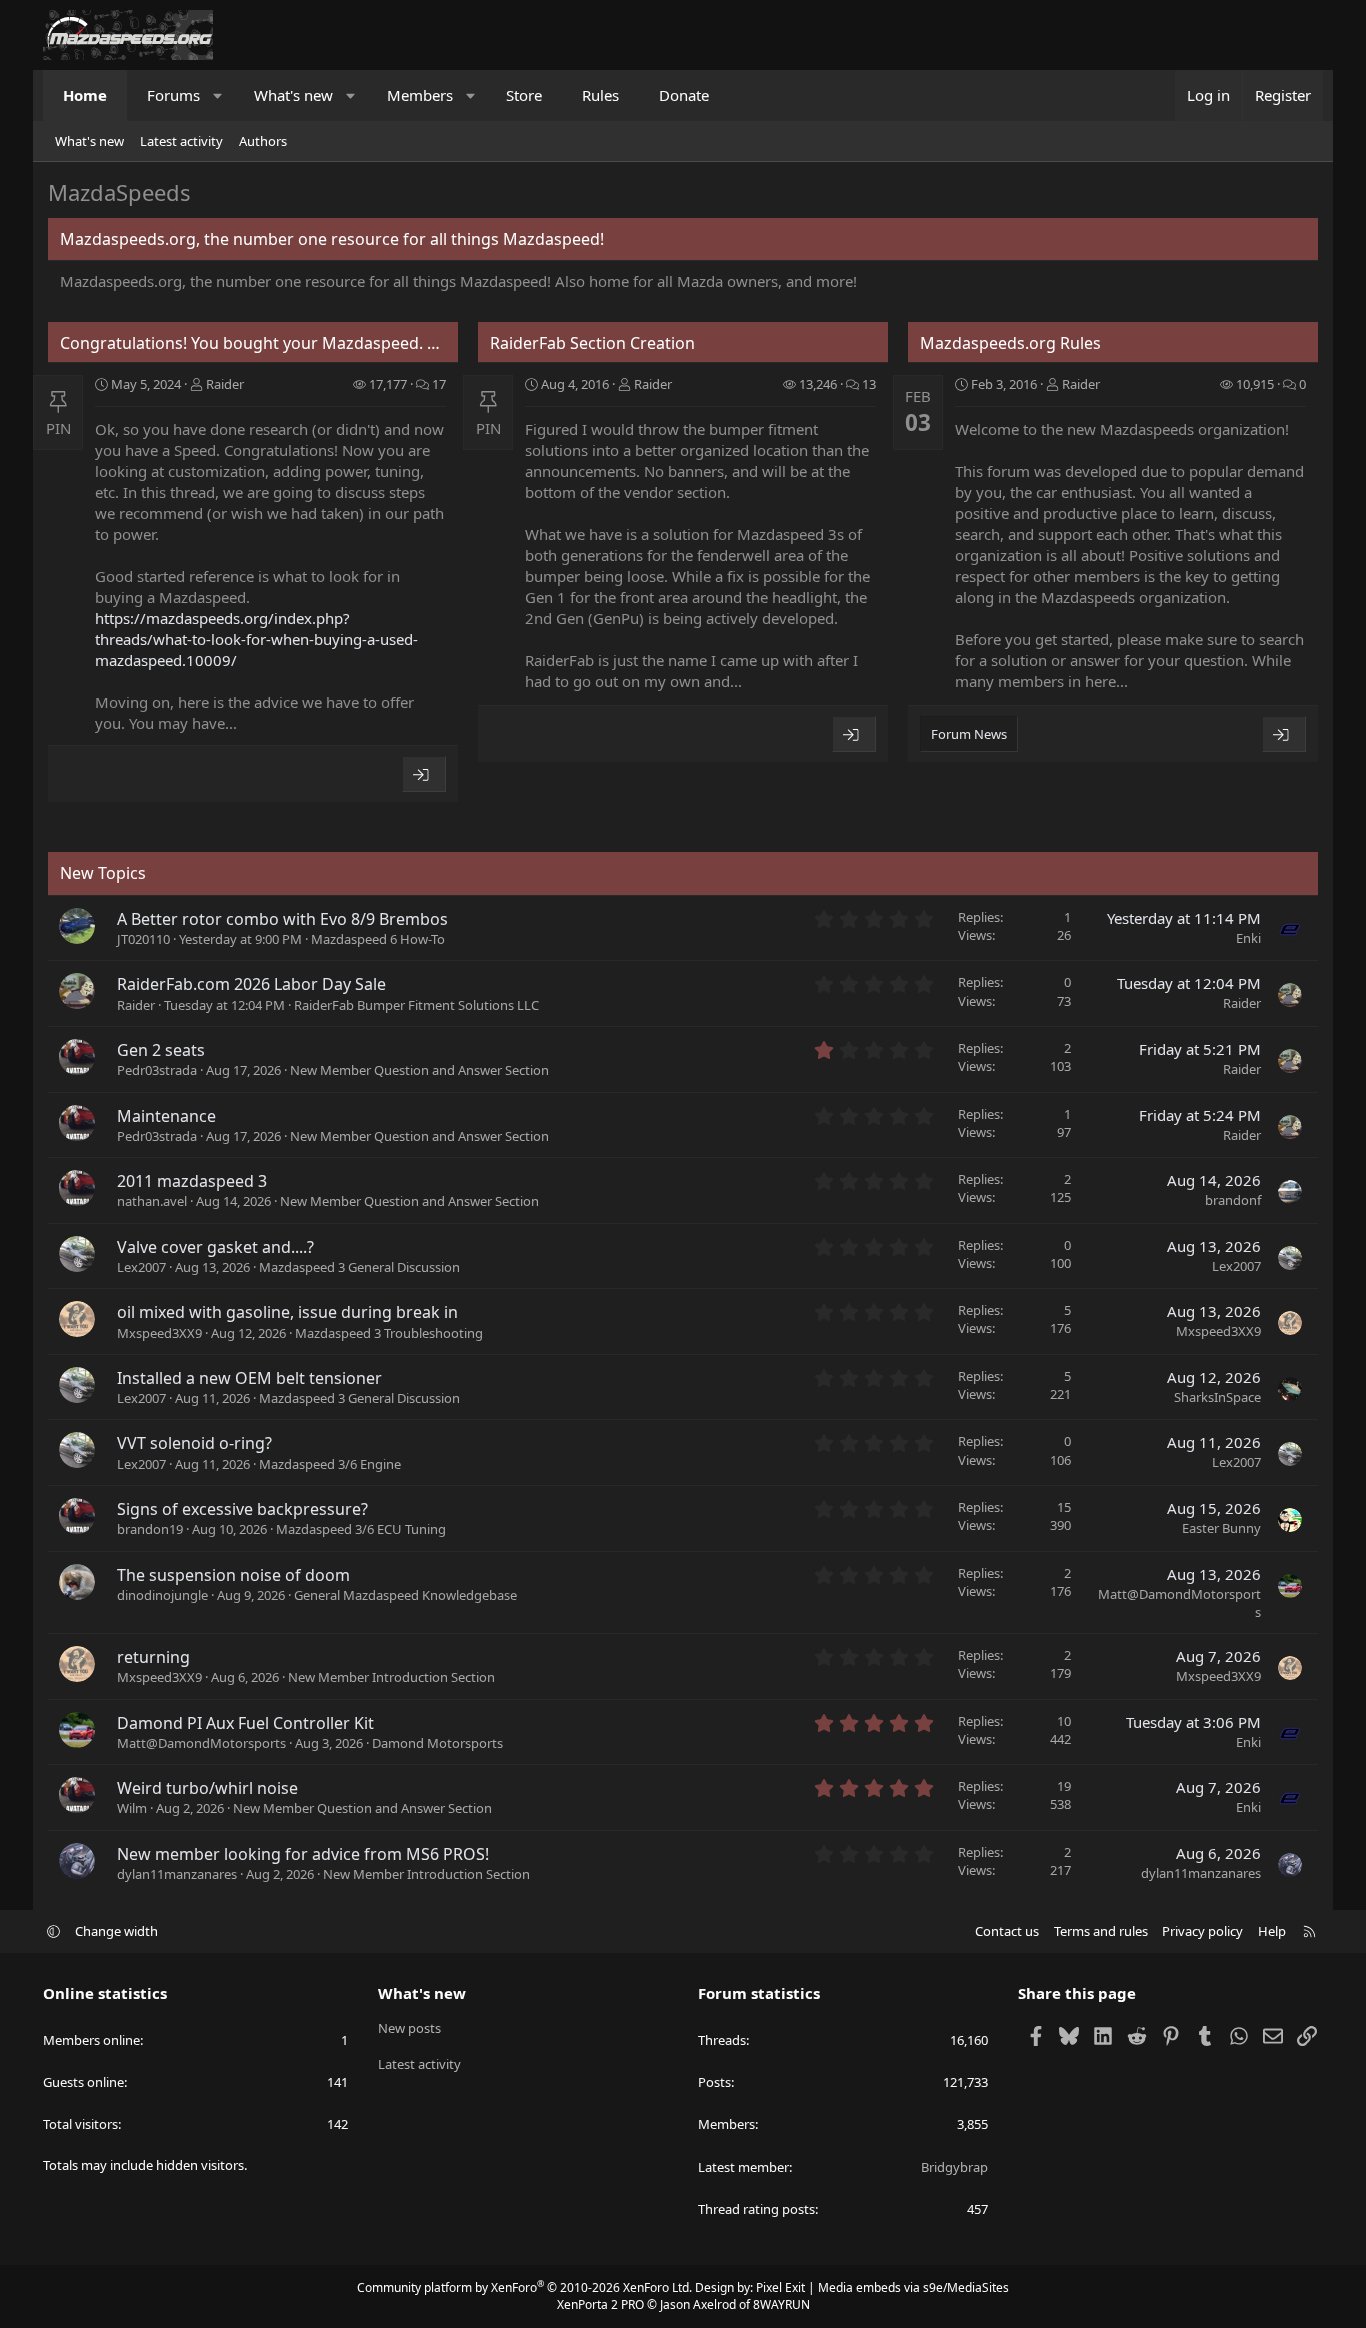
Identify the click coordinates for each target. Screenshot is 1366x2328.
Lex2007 (141, 1267)
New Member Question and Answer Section (419, 1070)
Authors (263, 141)
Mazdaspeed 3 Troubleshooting (389, 1333)
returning (153, 1657)
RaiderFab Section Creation (592, 343)
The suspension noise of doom (233, 1575)
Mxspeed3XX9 (159, 1333)
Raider (225, 384)
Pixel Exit (780, 2287)
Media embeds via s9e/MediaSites (913, 2287)
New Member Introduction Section (391, 1677)
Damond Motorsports (437, 1743)
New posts (409, 2028)
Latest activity (181, 141)
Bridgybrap (954, 2167)
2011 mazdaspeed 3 (192, 1181)
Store (524, 95)
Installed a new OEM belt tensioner (249, 1378)
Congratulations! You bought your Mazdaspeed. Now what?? (289, 343)
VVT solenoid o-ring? (194, 1443)
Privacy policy (1202, 1931)
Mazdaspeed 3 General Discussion (359, 1267)
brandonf (1233, 1200)
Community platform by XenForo (524, 2287)
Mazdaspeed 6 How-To (378, 939)
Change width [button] (116, 1931)
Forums (173, 95)
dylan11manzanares (177, 1874)
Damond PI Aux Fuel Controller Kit (245, 1723)
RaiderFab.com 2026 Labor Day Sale (251, 984)
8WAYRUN (781, 2304)
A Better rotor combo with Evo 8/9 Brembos (282, 919)
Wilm (132, 1808)
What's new (293, 95)
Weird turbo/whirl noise (207, 1788)
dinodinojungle (162, 1595)
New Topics (103, 873)
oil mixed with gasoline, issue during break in (287, 1312)
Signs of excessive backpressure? (242, 1509)
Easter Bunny (1221, 1528)
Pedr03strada (157, 1070)
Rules (600, 95)
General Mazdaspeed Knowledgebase (405, 1595)
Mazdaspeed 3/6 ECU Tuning (361, 1529)
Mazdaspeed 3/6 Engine (330, 1464)
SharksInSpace (1217, 1397)
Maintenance (166, 1116)
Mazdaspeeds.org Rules (1010, 343)
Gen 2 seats (161, 1050)
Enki (1248, 938)
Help (1272, 1931)
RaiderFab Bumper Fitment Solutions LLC (416, 1005)
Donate (684, 95)
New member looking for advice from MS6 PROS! (303, 1854)
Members (420, 95)
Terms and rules (1101, 1931)
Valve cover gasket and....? (215, 1247)
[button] (218, 95)
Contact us (1007, 1931)
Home (85, 95)
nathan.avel (152, 1201)
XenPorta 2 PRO (600, 2304)
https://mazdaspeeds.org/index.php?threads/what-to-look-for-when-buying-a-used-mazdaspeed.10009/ (256, 639)
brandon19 (150, 1529)
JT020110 (143, 939)
